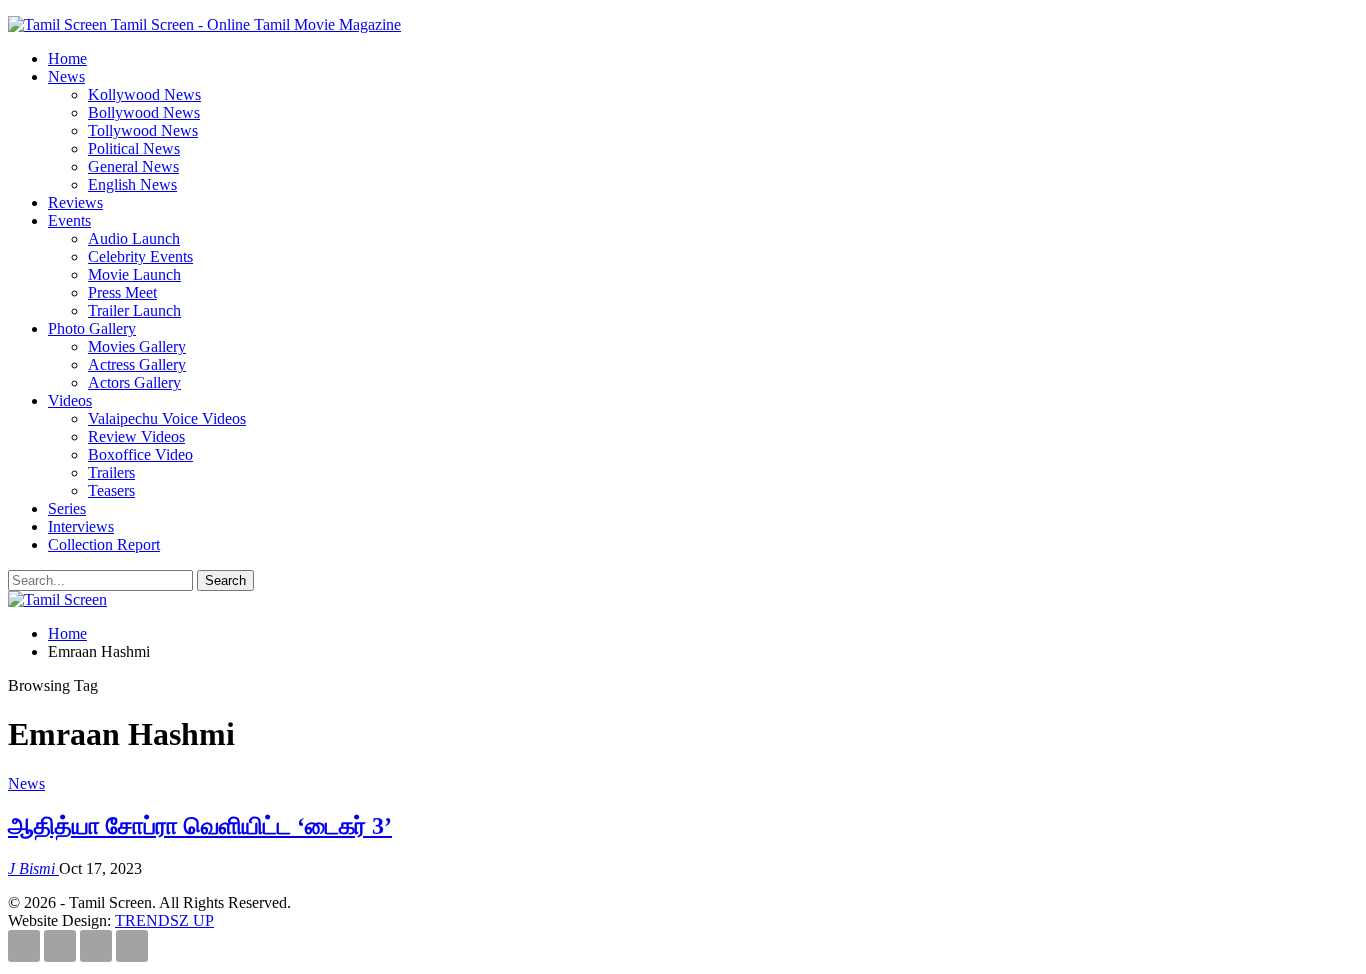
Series (67, 508)
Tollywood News (143, 130)
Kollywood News (144, 94)
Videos (70, 400)
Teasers (111, 490)
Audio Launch (134, 238)
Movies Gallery (137, 346)
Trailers (111, 472)
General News (133, 166)
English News (132, 184)
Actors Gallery (134, 382)
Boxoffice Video (140, 454)
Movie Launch (134, 274)
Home (67, 58)
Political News (134, 148)
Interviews (81, 526)
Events (69, 220)
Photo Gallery (92, 328)
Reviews (75, 202)
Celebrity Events (140, 256)
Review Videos (136, 436)
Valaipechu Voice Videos (167, 418)
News (66, 76)
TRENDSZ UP (164, 920)
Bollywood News (144, 112)
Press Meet (122, 292)
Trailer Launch (134, 310)
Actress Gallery (137, 364)
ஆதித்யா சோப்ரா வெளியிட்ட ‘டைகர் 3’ (200, 826)
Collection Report (104, 544)
